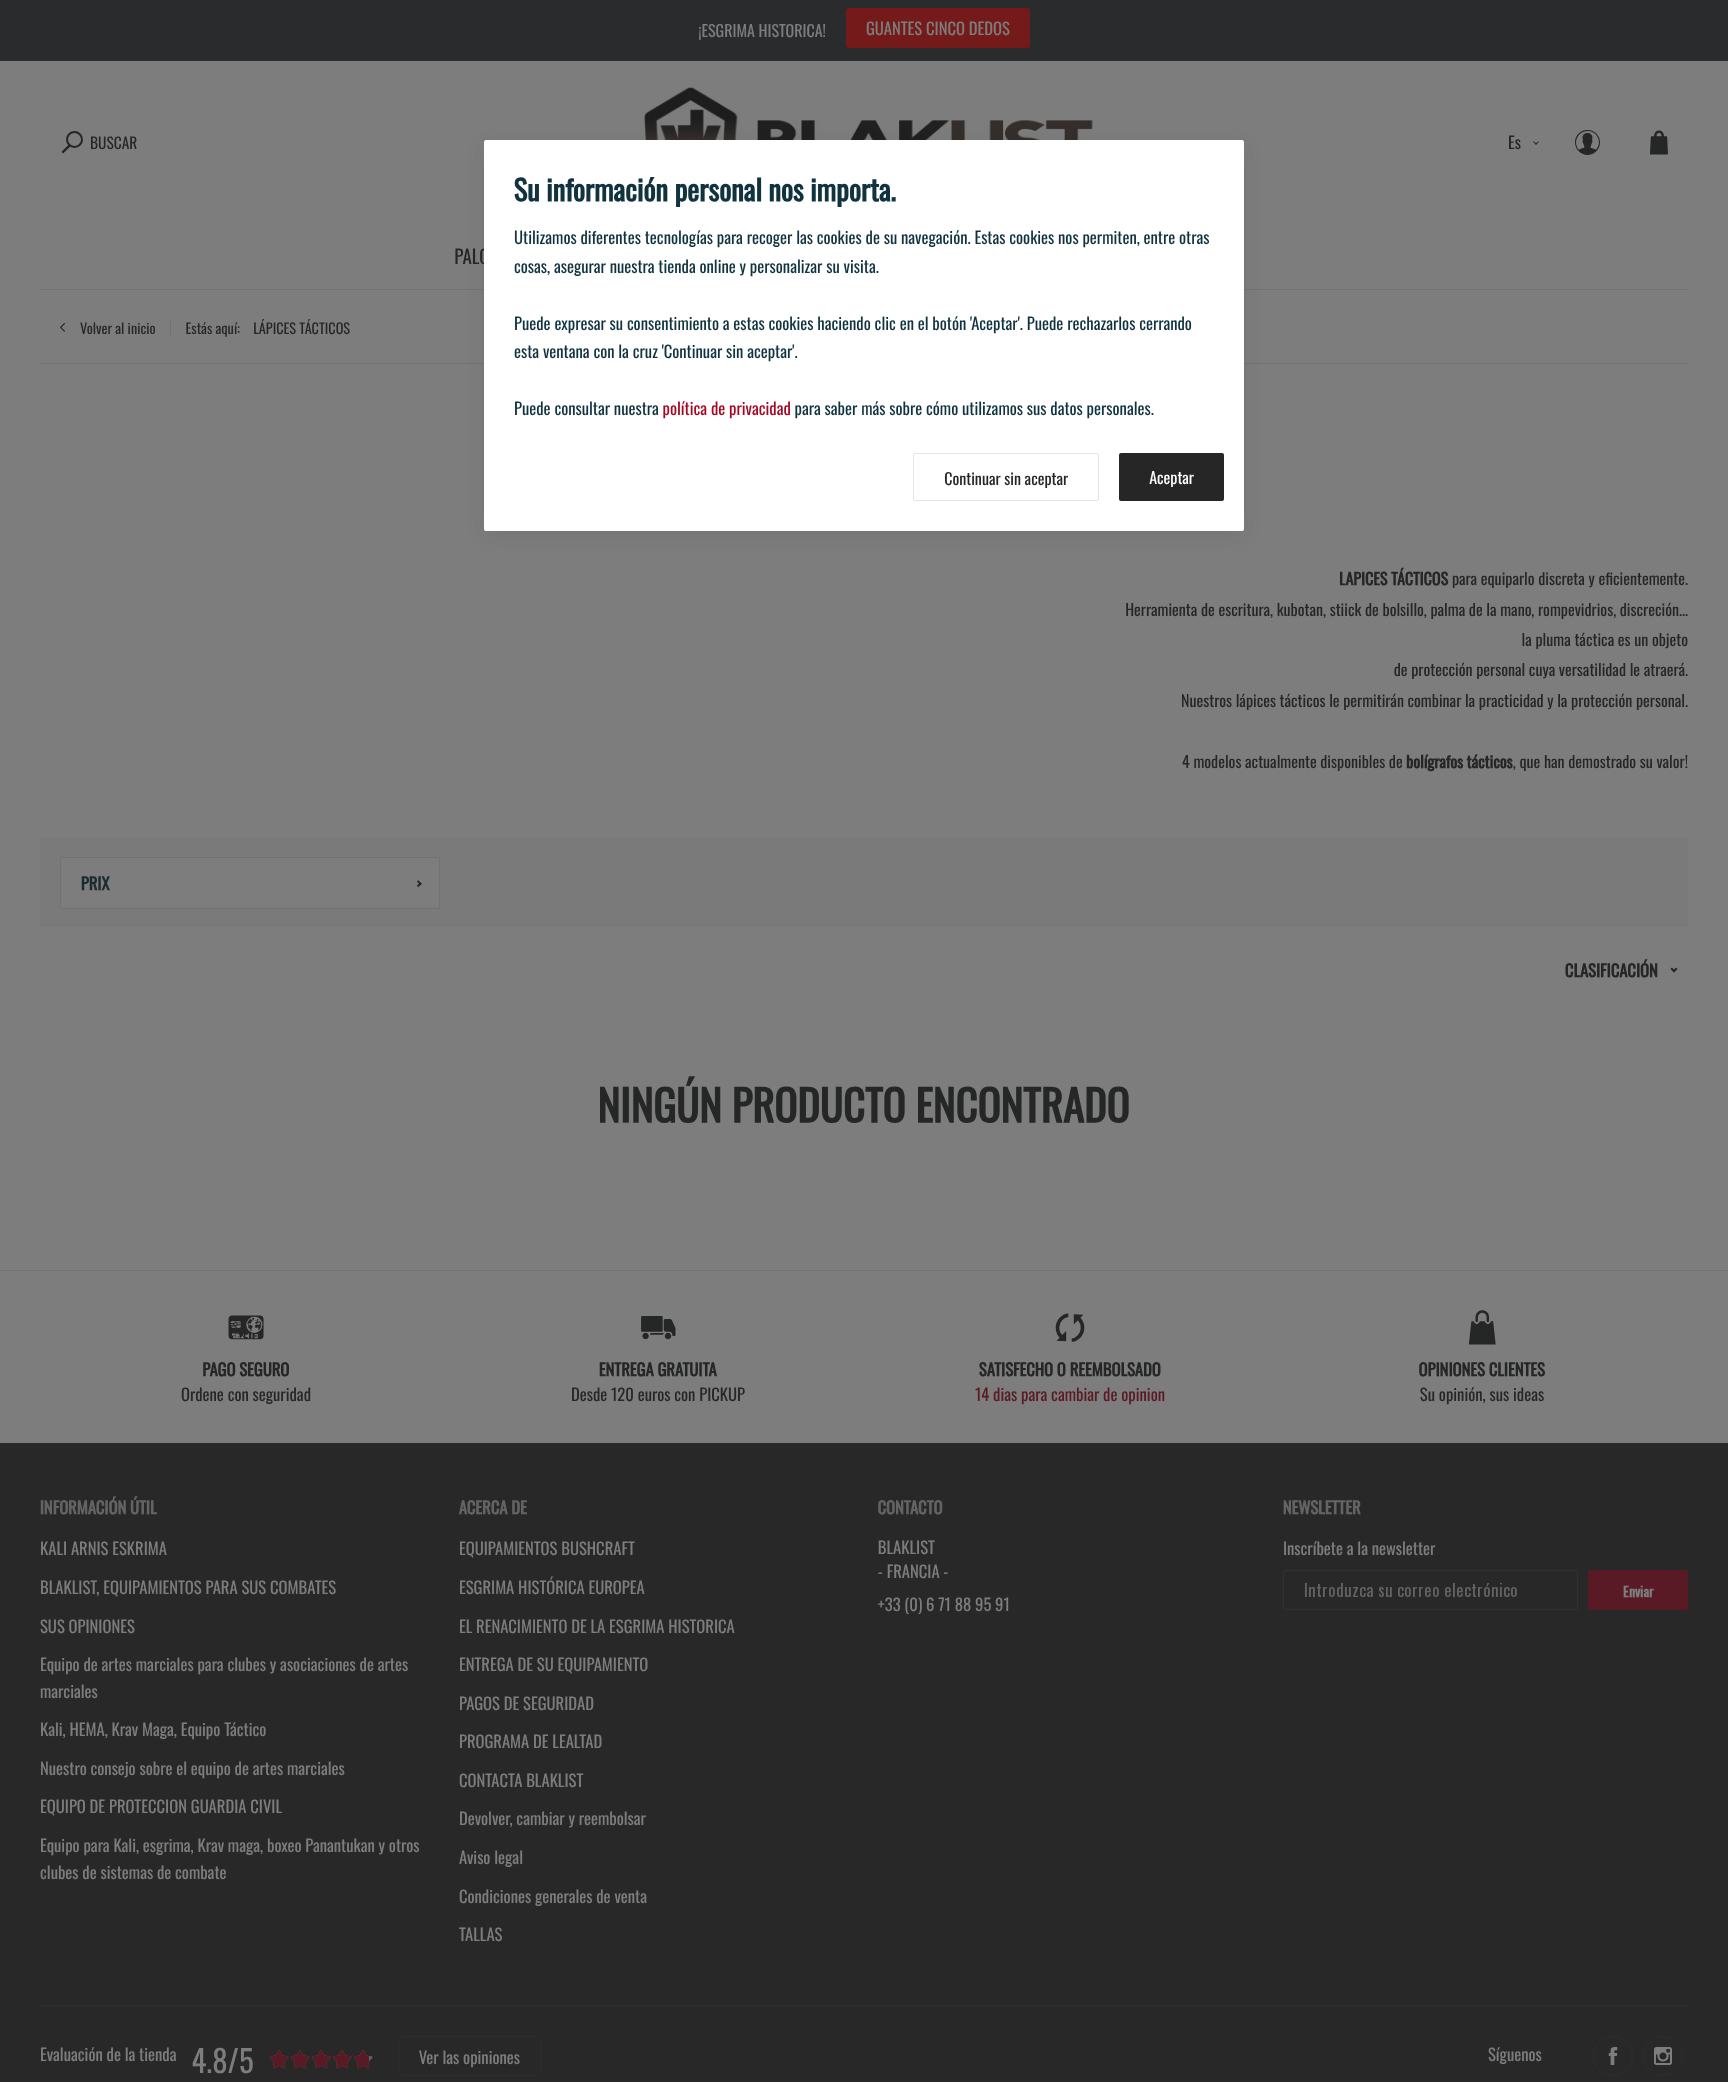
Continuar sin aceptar (1006, 478)
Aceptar (1171, 477)
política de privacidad (727, 407)
